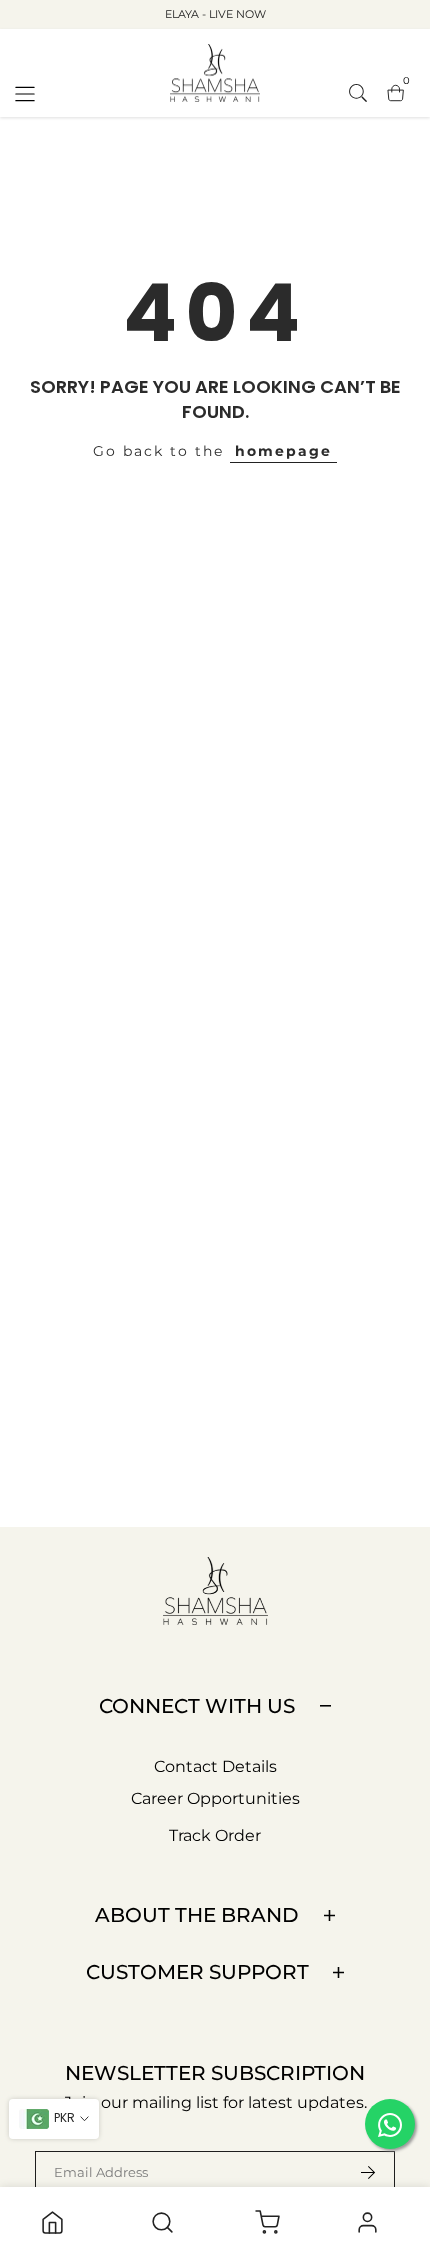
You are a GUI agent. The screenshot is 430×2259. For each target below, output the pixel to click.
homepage (283, 451)
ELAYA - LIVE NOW (215, 14)
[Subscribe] (356, 2172)
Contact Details (215, 1766)
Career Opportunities (215, 1798)
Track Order (215, 1835)
